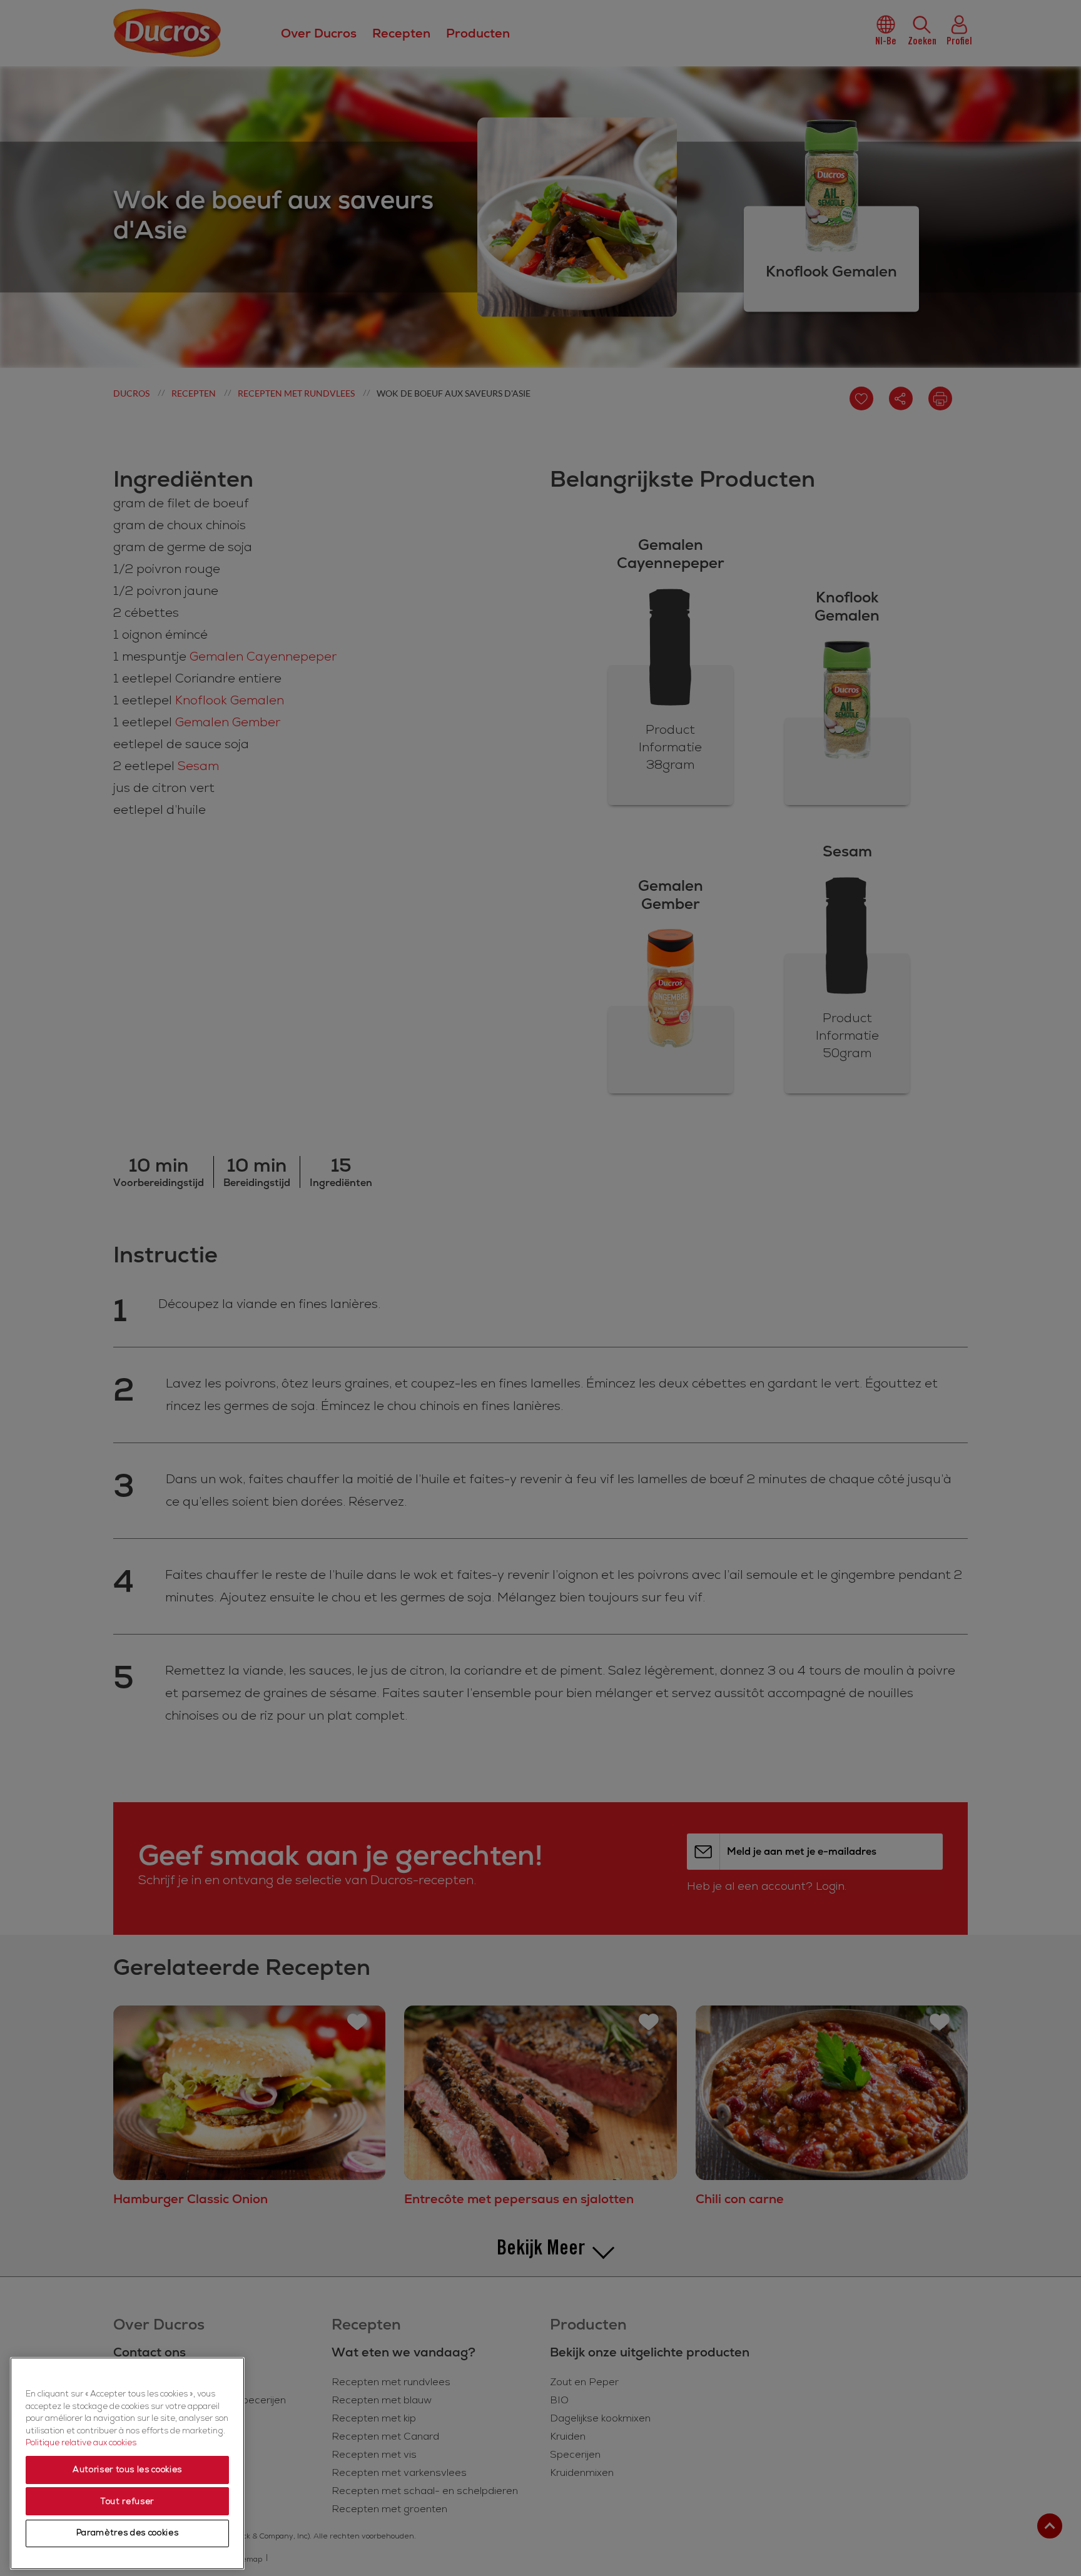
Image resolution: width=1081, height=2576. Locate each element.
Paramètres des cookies (127, 2533)
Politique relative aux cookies (81, 2443)
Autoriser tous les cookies (127, 2470)
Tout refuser (127, 2502)
